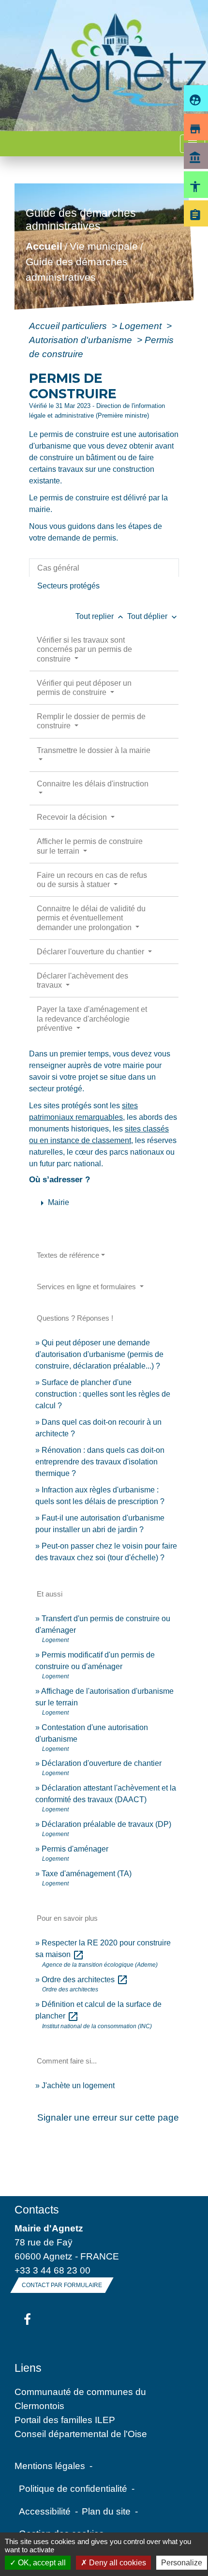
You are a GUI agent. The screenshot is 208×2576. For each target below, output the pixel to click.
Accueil (44, 247)
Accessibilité (45, 2511)
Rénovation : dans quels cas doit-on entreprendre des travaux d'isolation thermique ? (100, 1462)
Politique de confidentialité (73, 2488)
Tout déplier (153, 616)
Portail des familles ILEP (65, 2420)
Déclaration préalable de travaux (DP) (106, 1824)
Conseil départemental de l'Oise (81, 2434)
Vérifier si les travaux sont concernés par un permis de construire (84, 649)
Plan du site (106, 2511)
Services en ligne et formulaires (87, 1287)
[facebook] (27, 2320)
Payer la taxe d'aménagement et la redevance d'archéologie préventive (92, 1018)
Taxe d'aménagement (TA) (87, 1874)
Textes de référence (68, 1255)
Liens (28, 2368)
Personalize (182, 2563)
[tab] (104, 568)
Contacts (37, 2210)
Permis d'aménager (75, 1849)
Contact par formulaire (62, 2285)
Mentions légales (50, 2466)
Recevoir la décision (73, 817)
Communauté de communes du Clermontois (80, 2399)
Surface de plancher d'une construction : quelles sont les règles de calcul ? (103, 1394)
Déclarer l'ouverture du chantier (91, 952)
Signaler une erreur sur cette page (108, 2117)
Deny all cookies (117, 2563)
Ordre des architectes (85, 1980)
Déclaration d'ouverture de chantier (102, 1763)
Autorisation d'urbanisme (82, 340)
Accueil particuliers (69, 326)
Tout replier (100, 616)
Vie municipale (104, 247)
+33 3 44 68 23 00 (52, 2270)
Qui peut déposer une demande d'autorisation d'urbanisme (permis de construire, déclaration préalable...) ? (99, 1354)
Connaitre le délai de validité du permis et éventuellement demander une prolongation (91, 918)
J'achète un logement (78, 2086)
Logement (142, 326)
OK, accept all (41, 2563)
